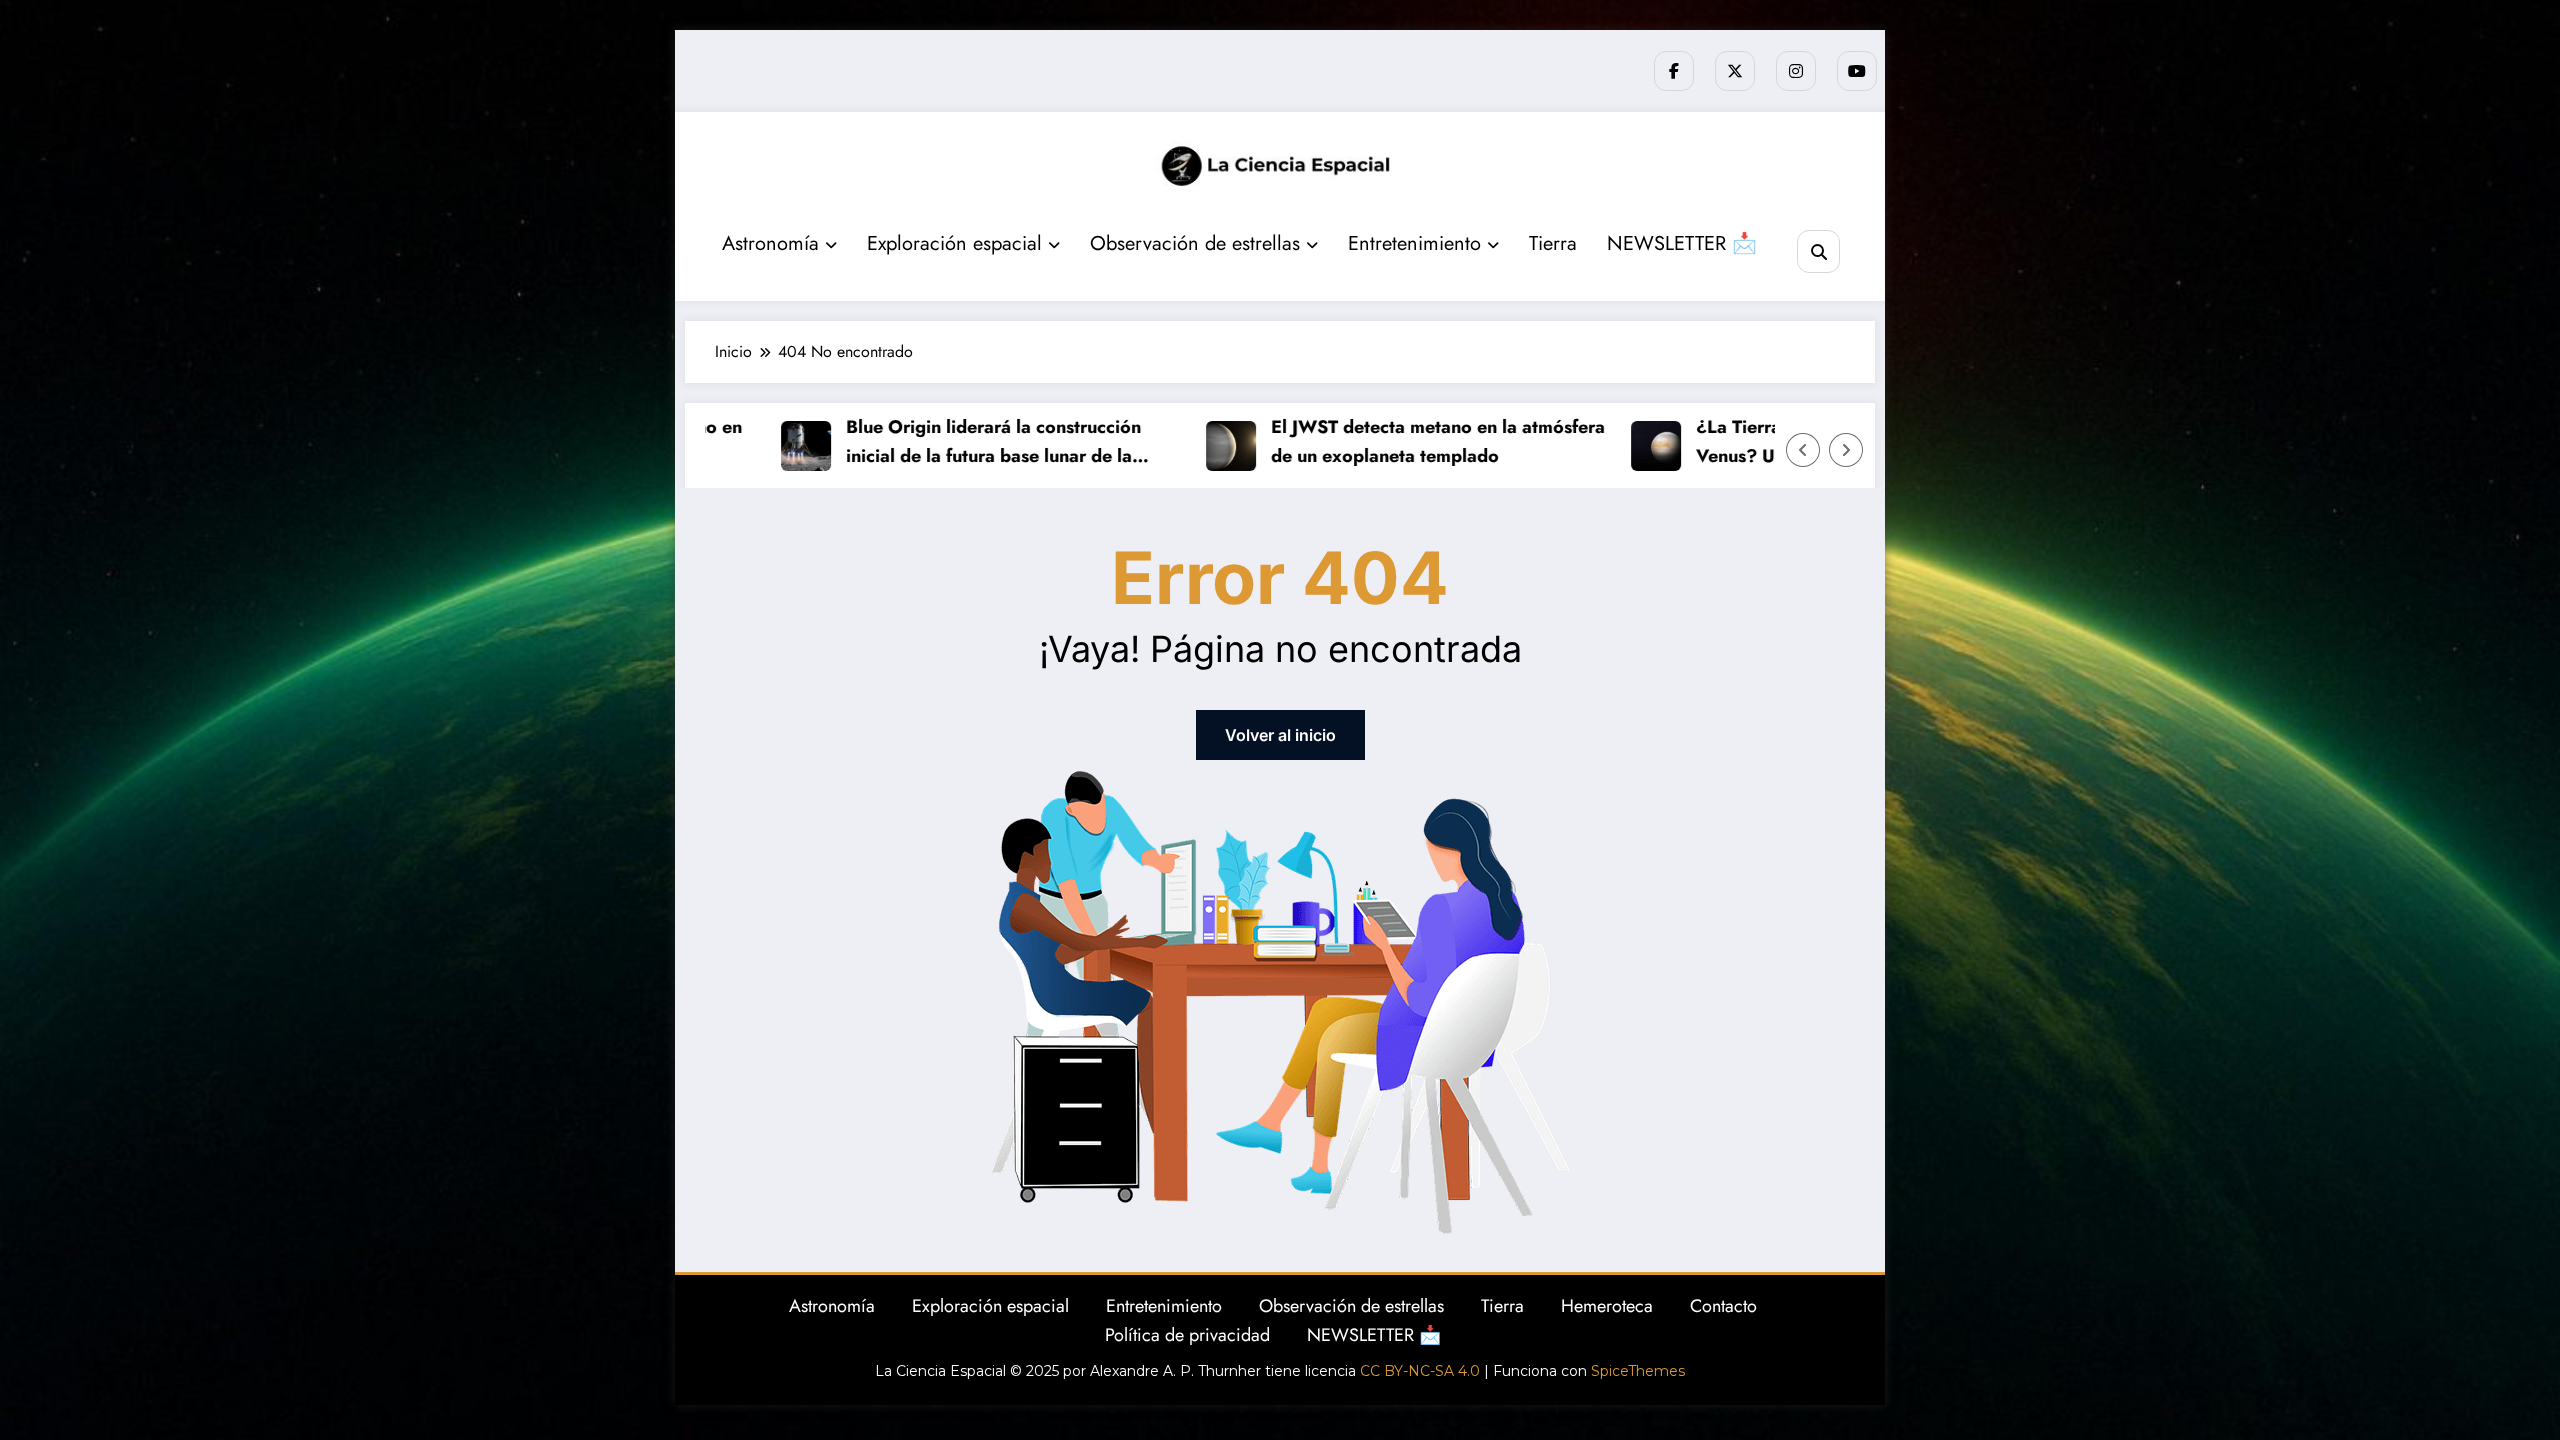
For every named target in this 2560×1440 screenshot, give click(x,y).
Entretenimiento (1414, 243)
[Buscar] (1818, 251)
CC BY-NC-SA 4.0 (1420, 1371)
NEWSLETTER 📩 (1682, 243)
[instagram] (1796, 71)
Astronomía (770, 243)
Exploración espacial (954, 243)
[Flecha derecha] (1846, 450)
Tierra (1553, 243)
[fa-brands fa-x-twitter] (1735, 71)
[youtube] (1857, 71)
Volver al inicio (1280, 735)
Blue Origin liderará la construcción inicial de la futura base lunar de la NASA (946, 442)
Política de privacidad (1187, 1335)
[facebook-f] (1674, 71)
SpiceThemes (1638, 1371)
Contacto (1723, 1306)
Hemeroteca (1607, 1306)
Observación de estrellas (1195, 243)
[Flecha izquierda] (1803, 450)
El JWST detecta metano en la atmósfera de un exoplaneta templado (1391, 441)
